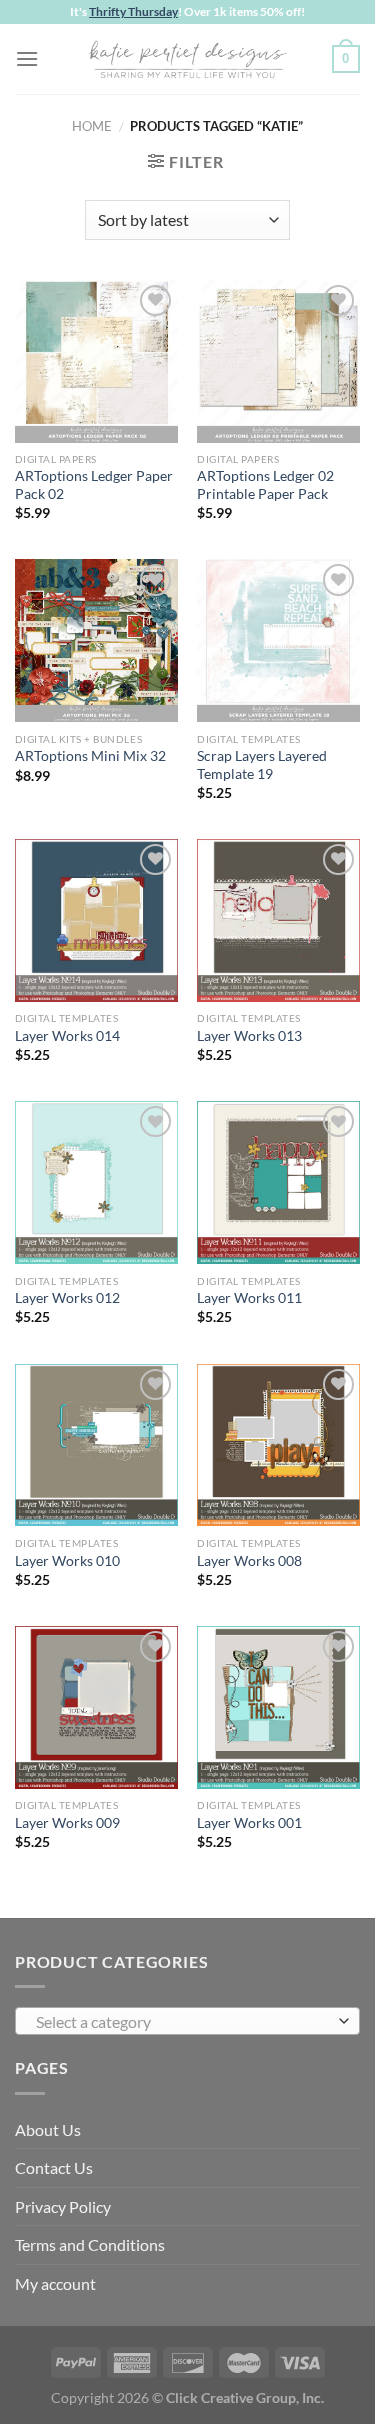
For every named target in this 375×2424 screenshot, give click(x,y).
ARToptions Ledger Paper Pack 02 (94, 485)
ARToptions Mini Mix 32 (90, 756)
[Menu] (27, 58)
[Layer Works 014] (96, 920)
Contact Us (54, 2167)
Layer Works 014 (67, 1036)
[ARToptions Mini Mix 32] (96, 640)
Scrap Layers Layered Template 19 (262, 765)
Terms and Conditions (90, 2244)
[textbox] (182, 2022)
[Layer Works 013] (278, 920)
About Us (48, 2129)
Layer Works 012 (67, 1298)
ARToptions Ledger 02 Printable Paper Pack (265, 485)
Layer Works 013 (249, 1036)
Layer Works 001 (249, 1823)
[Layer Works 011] (278, 1182)
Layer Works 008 (249, 1561)
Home (92, 126)
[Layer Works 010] (96, 1445)
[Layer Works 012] (96, 1182)
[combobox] (187, 2021)
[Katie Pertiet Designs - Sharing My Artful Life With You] (188, 59)
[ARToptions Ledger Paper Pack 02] (96, 361)
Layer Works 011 (249, 1298)
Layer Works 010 (67, 1561)
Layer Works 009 (67, 1823)
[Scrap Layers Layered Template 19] (278, 640)
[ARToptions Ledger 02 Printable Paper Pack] (278, 361)
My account (55, 2283)
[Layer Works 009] (96, 1707)
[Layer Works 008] (278, 1445)
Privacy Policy (63, 2206)
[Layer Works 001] (278, 1707)
